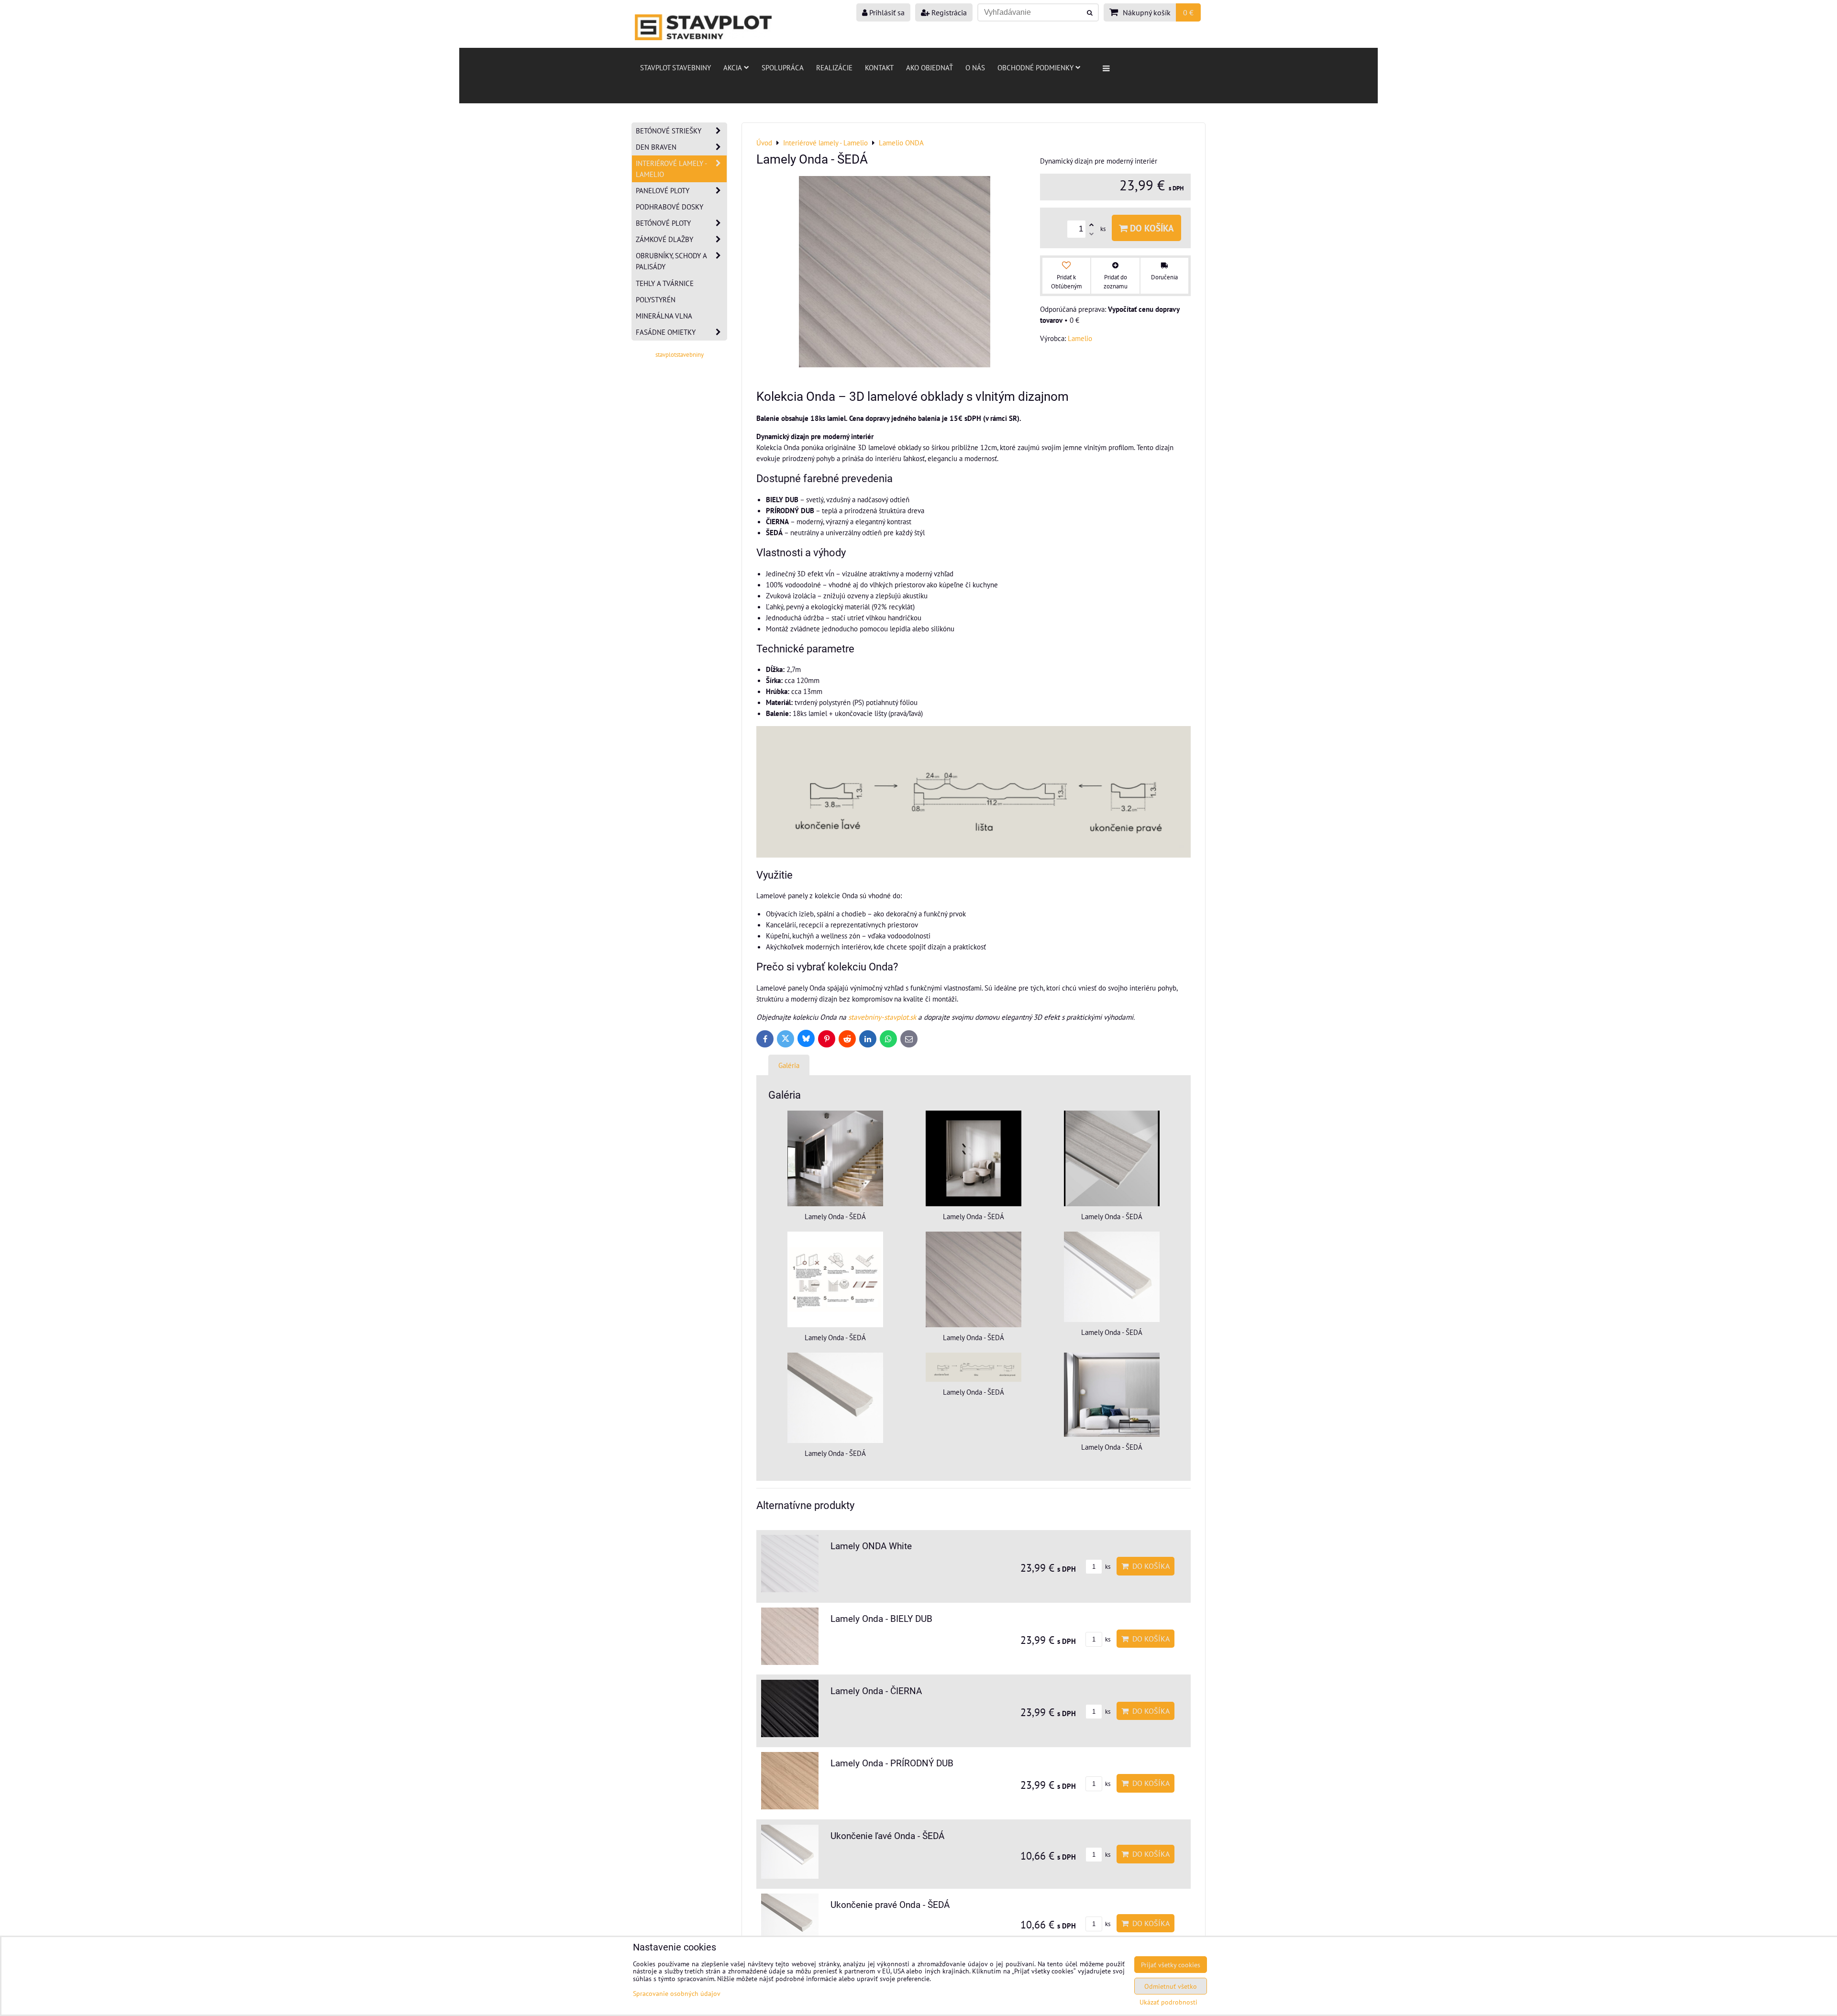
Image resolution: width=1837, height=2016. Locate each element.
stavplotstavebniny (680, 355)
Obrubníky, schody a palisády (671, 261)
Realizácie (834, 67)
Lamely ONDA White (871, 1546)
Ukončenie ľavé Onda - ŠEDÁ (887, 1836)
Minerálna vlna (664, 316)
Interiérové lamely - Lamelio (671, 169)
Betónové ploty (663, 223)
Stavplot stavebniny (675, 67)
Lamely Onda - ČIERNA (876, 1691)
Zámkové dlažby (664, 239)
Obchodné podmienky (1035, 67)
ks (1107, 1567)
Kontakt (879, 67)
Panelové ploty (663, 190)
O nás (975, 67)
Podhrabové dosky (670, 207)
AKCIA (733, 67)
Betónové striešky (669, 131)
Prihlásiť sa (886, 12)
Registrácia (948, 12)
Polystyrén (656, 299)
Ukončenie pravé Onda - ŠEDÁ (890, 1905)
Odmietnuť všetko (1171, 1986)
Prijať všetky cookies (1171, 1965)
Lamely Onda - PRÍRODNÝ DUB (892, 1763)
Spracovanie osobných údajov (677, 1993)
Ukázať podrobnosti (1168, 2002)
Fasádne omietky (666, 332)
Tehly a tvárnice (665, 283)
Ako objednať (930, 67)
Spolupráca (783, 67)
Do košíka (1151, 228)
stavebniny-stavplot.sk (882, 1017)
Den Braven (656, 147)
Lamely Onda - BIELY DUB (881, 1619)
